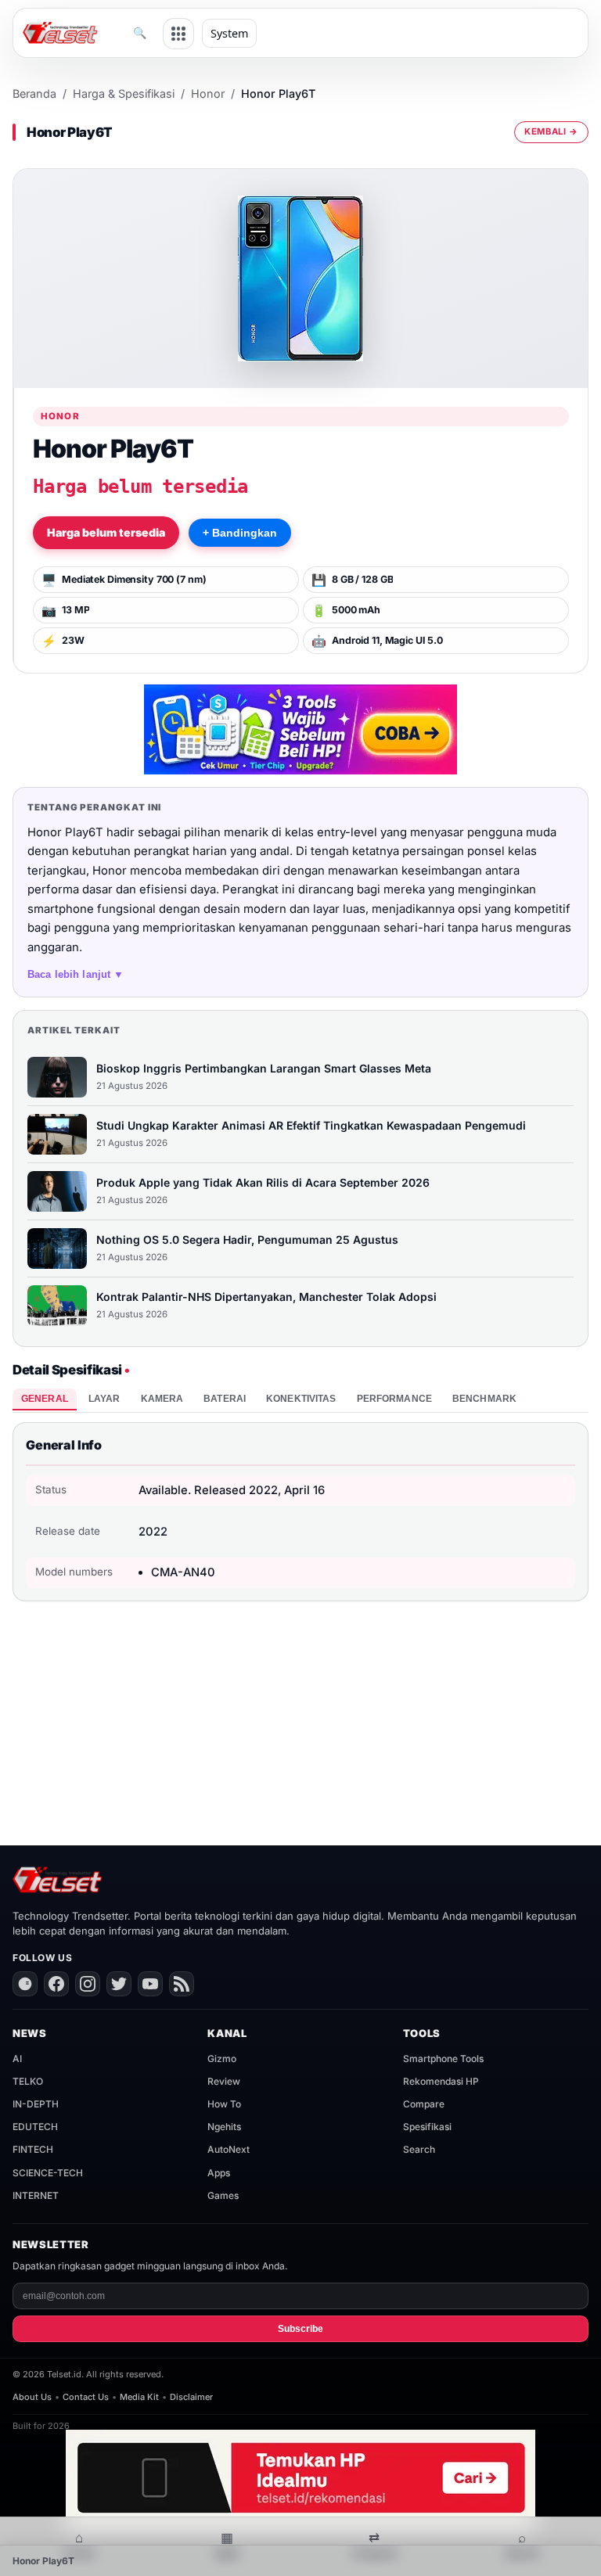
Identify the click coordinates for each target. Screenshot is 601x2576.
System (229, 33)
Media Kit (139, 2397)
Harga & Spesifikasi (124, 93)
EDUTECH (35, 2127)
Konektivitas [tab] (301, 1399)
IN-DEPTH (36, 2104)
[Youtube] (150, 1984)
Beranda (34, 93)
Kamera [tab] (162, 1399)
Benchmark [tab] (484, 1399)
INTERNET (36, 2195)
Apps (219, 2173)
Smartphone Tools (443, 2059)
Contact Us (86, 2397)
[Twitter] (119, 1984)
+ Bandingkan (240, 533)
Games (223, 2195)
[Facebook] (56, 1984)
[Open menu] (178, 34)
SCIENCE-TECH (48, 2173)
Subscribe (300, 2329)
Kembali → (551, 131)
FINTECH (33, 2149)
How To (224, 2104)
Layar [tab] (104, 1399)
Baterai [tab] (225, 1399)
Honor (208, 93)
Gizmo (222, 2059)
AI (17, 2059)
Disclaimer (191, 2397)
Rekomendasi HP (441, 2081)
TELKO (28, 2081)
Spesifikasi (427, 2127)
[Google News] (25, 1984)
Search (419, 2149)
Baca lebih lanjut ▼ (76, 974)
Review (224, 2081)
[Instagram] (88, 1984)
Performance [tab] (394, 1399)
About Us (32, 2397)
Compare (424, 2104)
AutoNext (229, 2149)
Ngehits (224, 2127)
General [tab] (45, 1399)
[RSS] (182, 1984)
